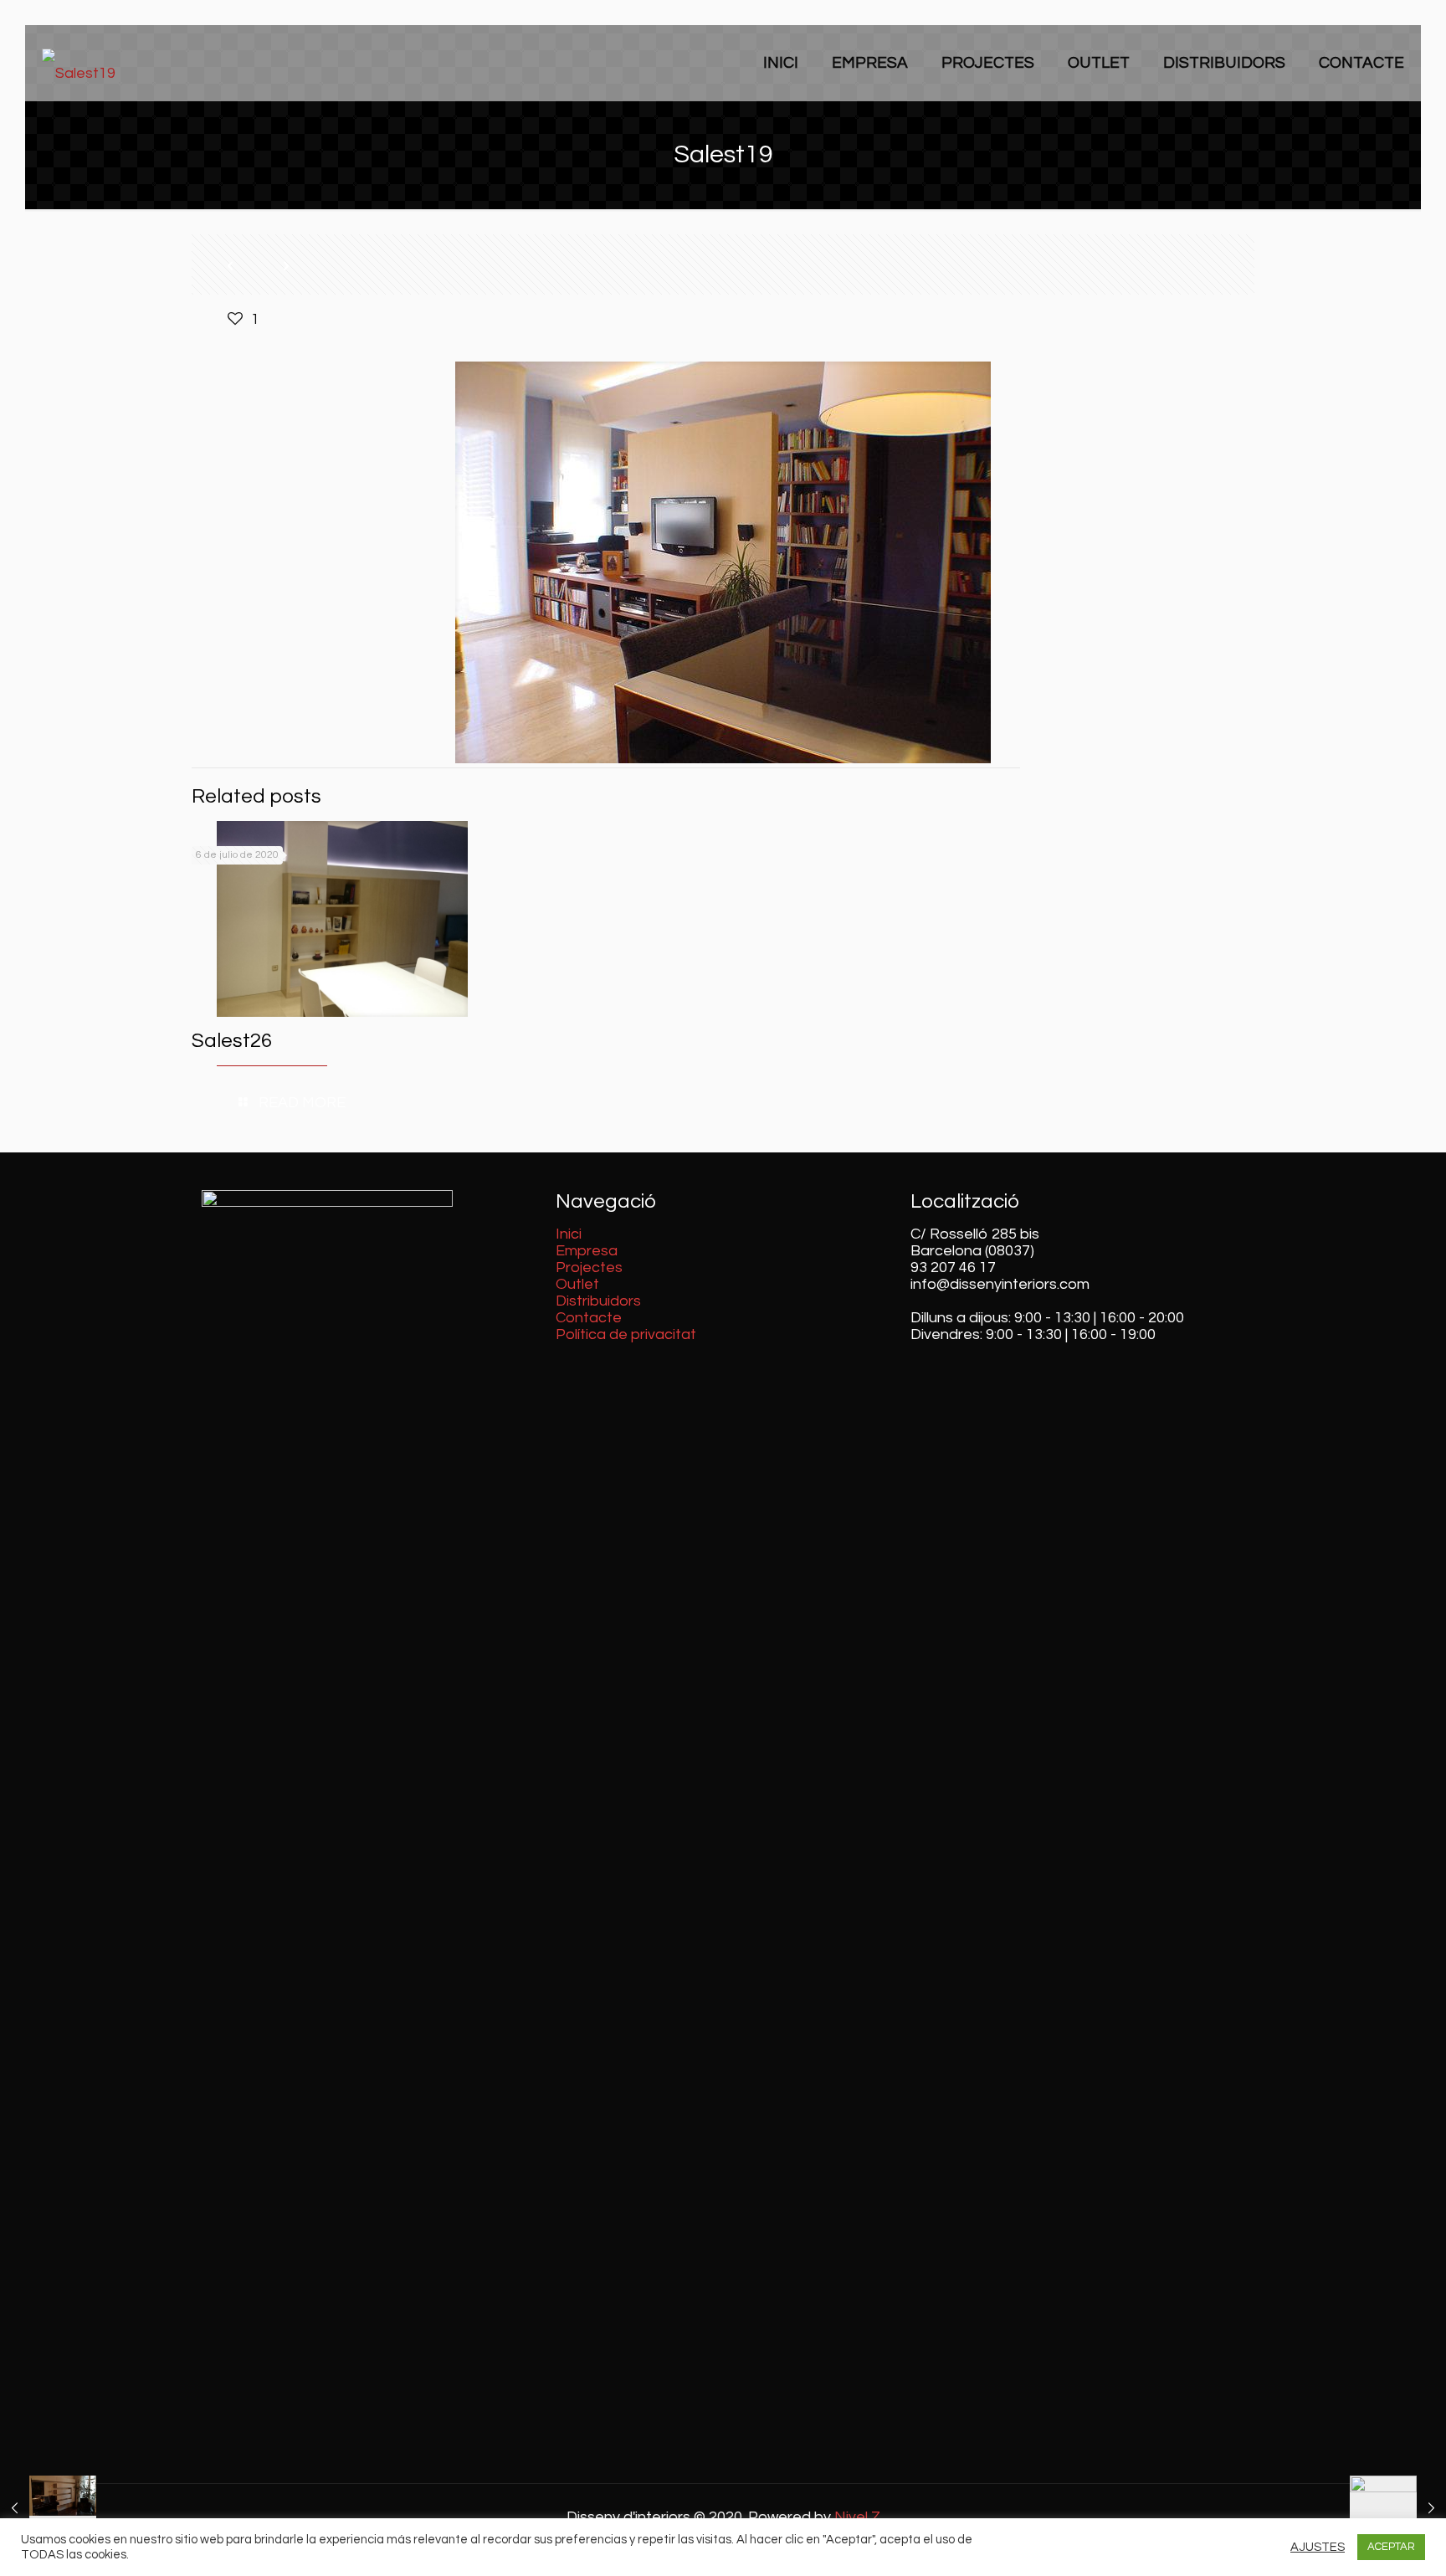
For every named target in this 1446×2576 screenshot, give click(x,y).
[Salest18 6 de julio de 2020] (48, 2509)
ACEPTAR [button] (1391, 2547)
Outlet (577, 1284)
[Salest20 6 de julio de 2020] (1398, 2509)
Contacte (589, 1318)
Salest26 (232, 1041)
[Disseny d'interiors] (79, 63)
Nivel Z (857, 2517)
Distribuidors (598, 1301)
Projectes (589, 1267)
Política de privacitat (626, 1334)
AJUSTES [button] (1318, 2547)
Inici (569, 1234)
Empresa (587, 1251)
